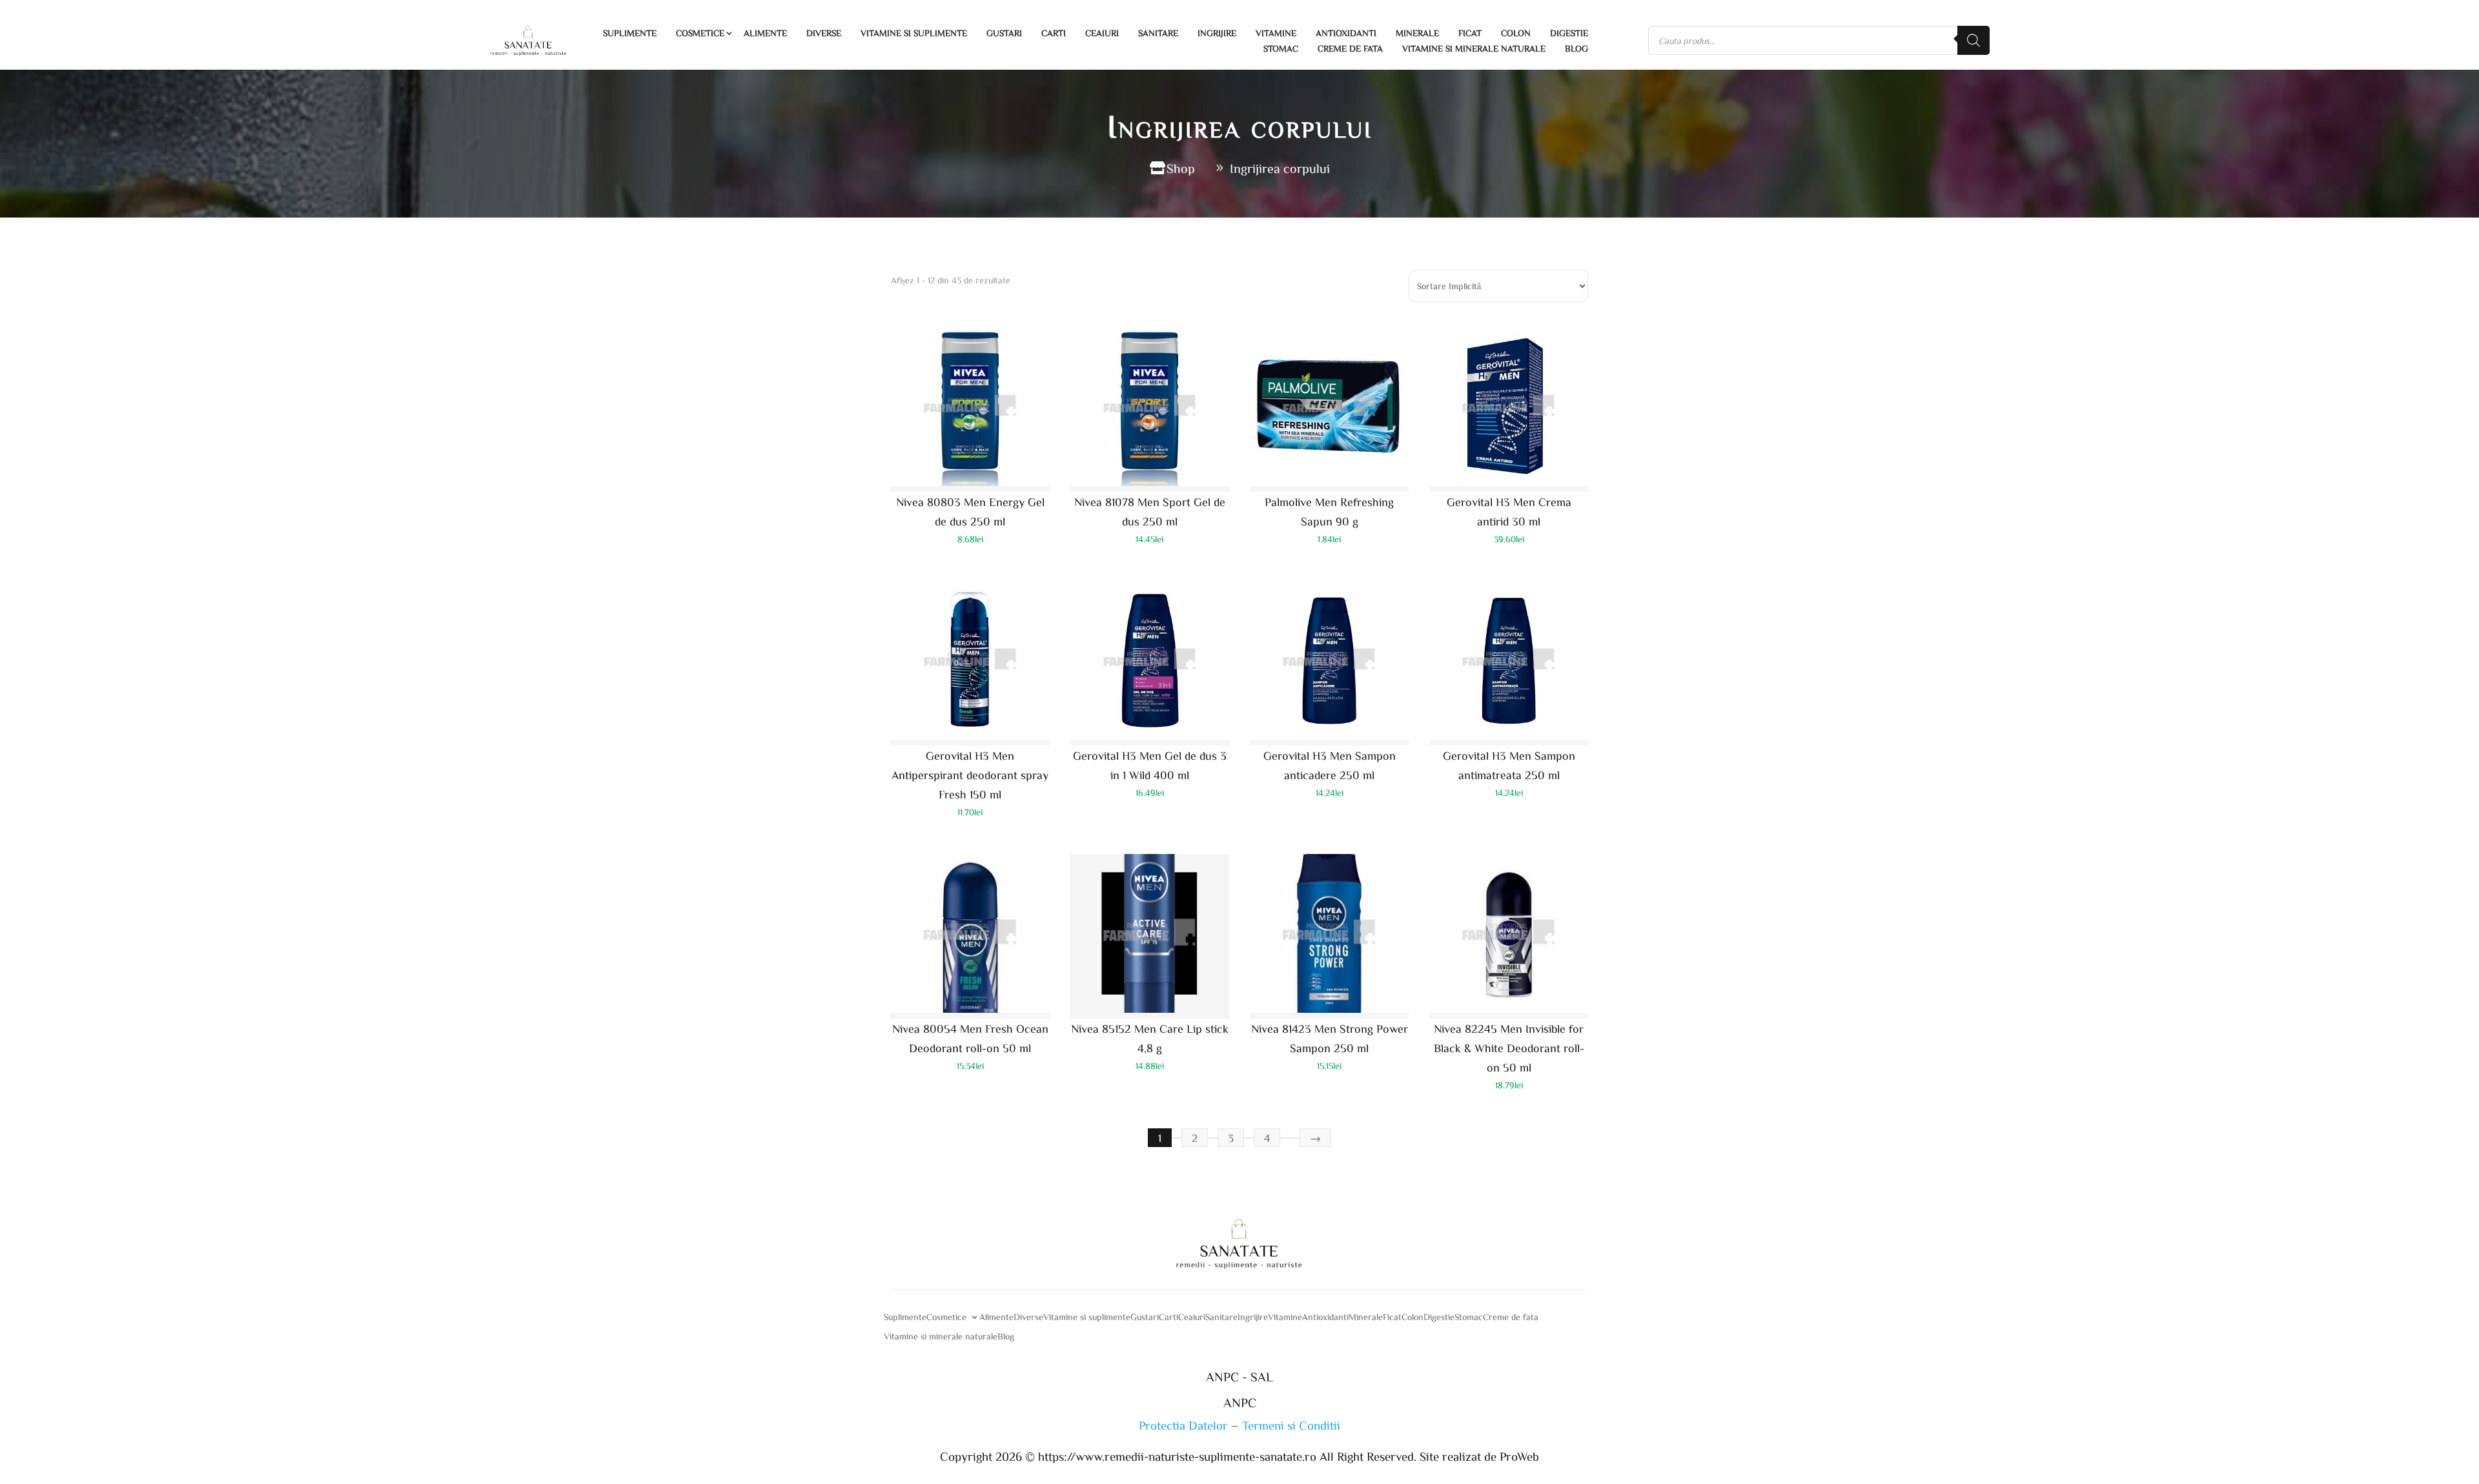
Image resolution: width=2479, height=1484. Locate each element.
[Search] (1974, 40)
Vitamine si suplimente (914, 33)
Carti (1054, 33)
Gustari (1004, 33)
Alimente (765, 33)
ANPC (1240, 1402)
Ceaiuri (1102, 33)
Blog (1576, 48)
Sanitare (1158, 33)
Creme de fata (1350, 48)
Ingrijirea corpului (1280, 168)
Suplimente (630, 33)
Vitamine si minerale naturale (1474, 48)
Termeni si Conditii (1291, 1425)
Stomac (1281, 48)
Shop (1181, 168)
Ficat (1470, 33)
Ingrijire (1217, 33)
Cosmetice (700, 33)
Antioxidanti (1346, 33)
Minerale (1417, 33)
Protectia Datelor (1183, 1425)
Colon (1516, 33)
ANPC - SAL (1239, 1376)
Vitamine (1276, 33)
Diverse (824, 33)
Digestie (1569, 33)
